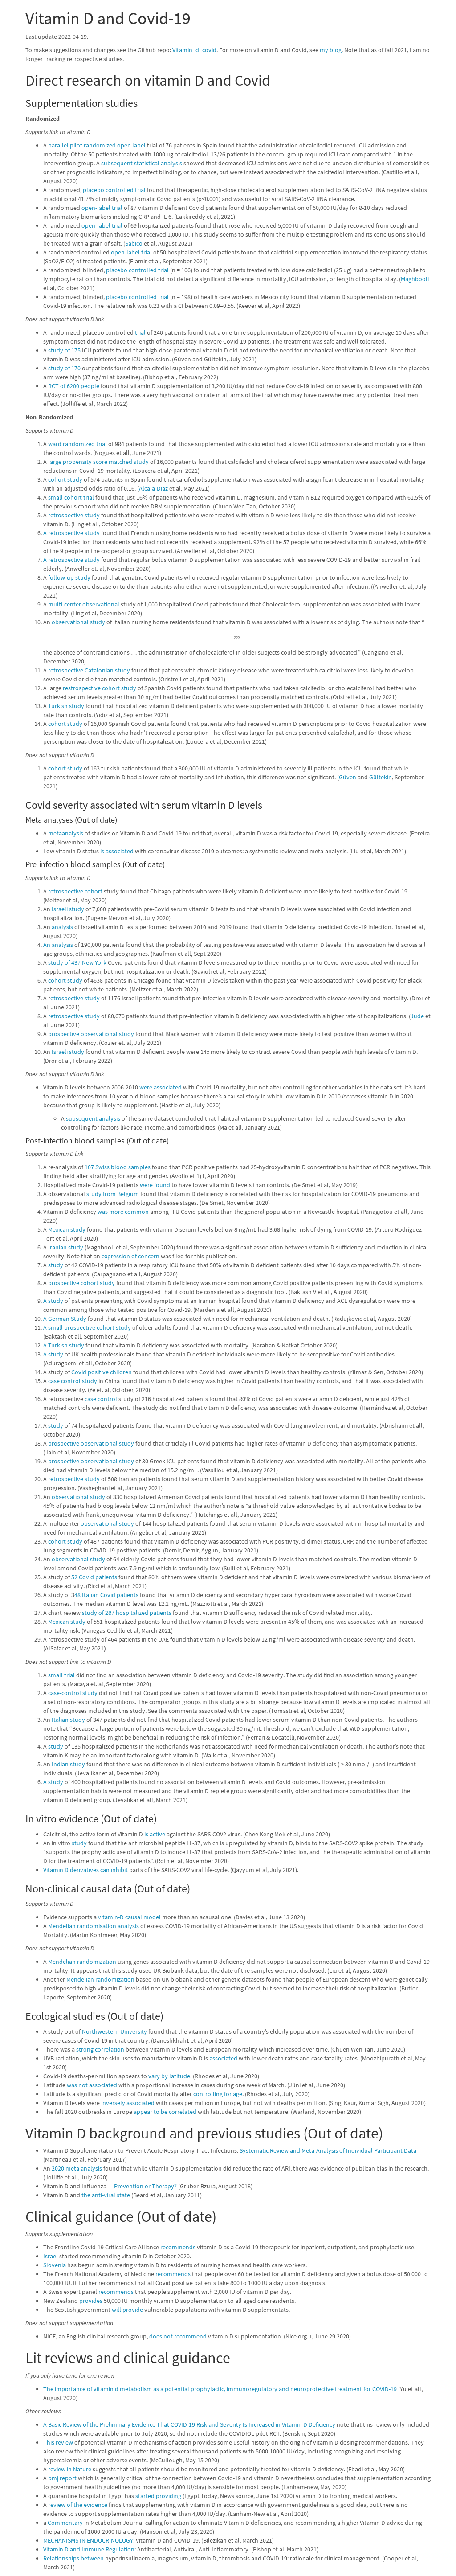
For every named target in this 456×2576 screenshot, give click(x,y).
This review (58, 2442)
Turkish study (66, 706)
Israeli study (68, 909)
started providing (158, 2496)
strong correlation (100, 2049)
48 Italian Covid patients (106, 1595)
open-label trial (102, 208)
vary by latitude (169, 2076)
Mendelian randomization (82, 1962)
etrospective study (75, 998)
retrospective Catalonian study (89, 670)
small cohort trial (71, 497)
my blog (331, 50)
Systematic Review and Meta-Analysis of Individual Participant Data (328, 2150)
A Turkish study (64, 1345)
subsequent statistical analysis (142, 163)
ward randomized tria (77, 444)
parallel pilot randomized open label (97, 145)
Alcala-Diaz (153, 488)
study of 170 (64, 368)
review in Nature (70, 2469)
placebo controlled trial (114, 190)
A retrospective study (71, 533)
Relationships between (73, 2558)
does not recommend (178, 2336)
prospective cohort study (81, 1283)
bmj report (62, 2478)
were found (155, 1185)
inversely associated (128, 2103)
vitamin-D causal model (129, 1917)
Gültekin (381, 777)
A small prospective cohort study (87, 1327)
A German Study (65, 1319)
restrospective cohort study (100, 688)
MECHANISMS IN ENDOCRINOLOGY (88, 2540)
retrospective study (74, 515)
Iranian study (66, 1247)
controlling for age (218, 2094)
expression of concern (130, 1256)
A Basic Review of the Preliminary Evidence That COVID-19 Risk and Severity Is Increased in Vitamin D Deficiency (189, 2424)
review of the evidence (78, 2505)
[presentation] (237, 637)
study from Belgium (113, 1194)
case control (101, 1399)
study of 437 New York (77, 962)
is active (155, 1834)
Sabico (134, 243)
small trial (61, 1675)
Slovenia (55, 2265)
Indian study (68, 1764)
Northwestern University (114, 2031)
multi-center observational (84, 604)
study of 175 (64, 350)
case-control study (73, 1693)
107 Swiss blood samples (118, 1167)
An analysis (58, 945)
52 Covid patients (94, 1577)
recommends (178, 2247)
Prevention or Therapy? (145, 2186)
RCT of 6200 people (74, 386)
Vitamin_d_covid (194, 50)
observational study (78, 622)
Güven (348, 777)
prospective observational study (91, 1034)
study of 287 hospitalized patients (127, 1613)
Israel (51, 2256)
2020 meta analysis (77, 2168)
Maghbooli (415, 279)
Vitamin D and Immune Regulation (89, 2549)
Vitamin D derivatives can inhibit (85, 1870)
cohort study (65, 479)
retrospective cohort (75, 891)
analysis (62, 927)
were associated (161, 1087)
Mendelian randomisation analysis (94, 1926)
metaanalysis (66, 833)
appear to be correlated (165, 2112)
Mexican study (67, 1229)
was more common (123, 1212)
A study (53, 1301)
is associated (117, 851)
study (56, 1265)
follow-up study (69, 577)
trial (140, 332)
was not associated (92, 2085)
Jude (417, 1016)
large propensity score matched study (98, 462)
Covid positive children (102, 1372)
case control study (73, 1381)
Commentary (65, 2523)
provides (91, 2301)
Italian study (68, 1720)
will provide (127, 2310)
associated (223, 2058)
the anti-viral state (106, 2195)
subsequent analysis (93, 1118)
